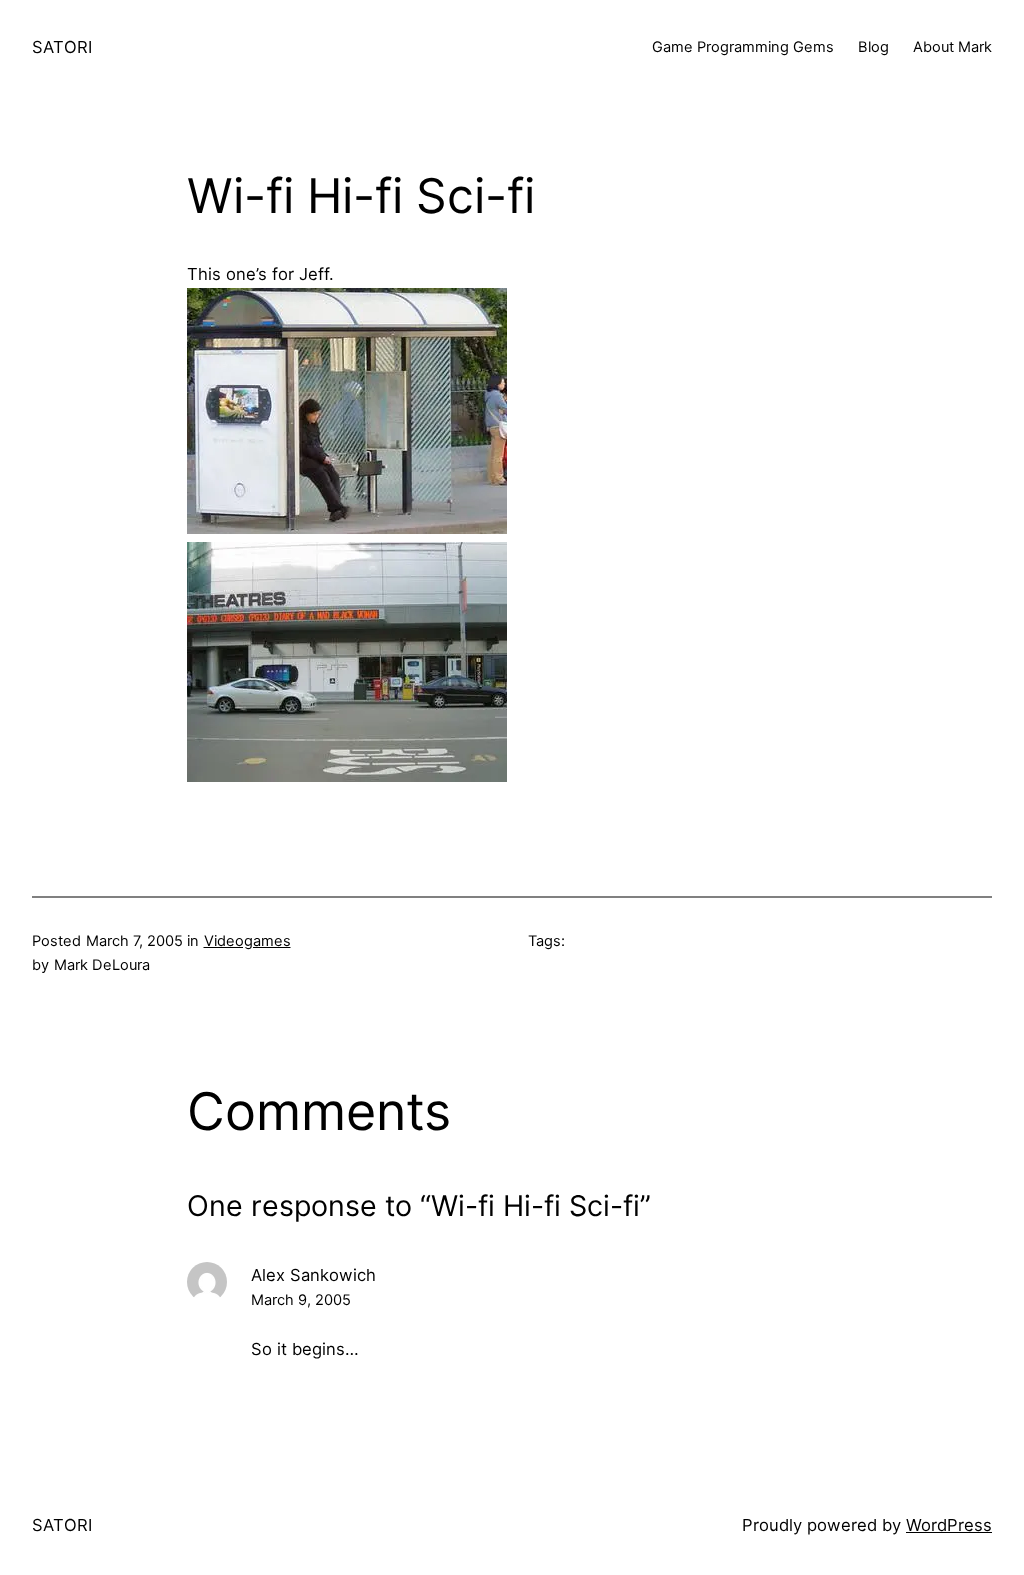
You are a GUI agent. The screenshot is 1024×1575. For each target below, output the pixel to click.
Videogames (247, 941)
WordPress (949, 1525)
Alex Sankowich (313, 1275)
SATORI (62, 47)
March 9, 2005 (301, 1300)
